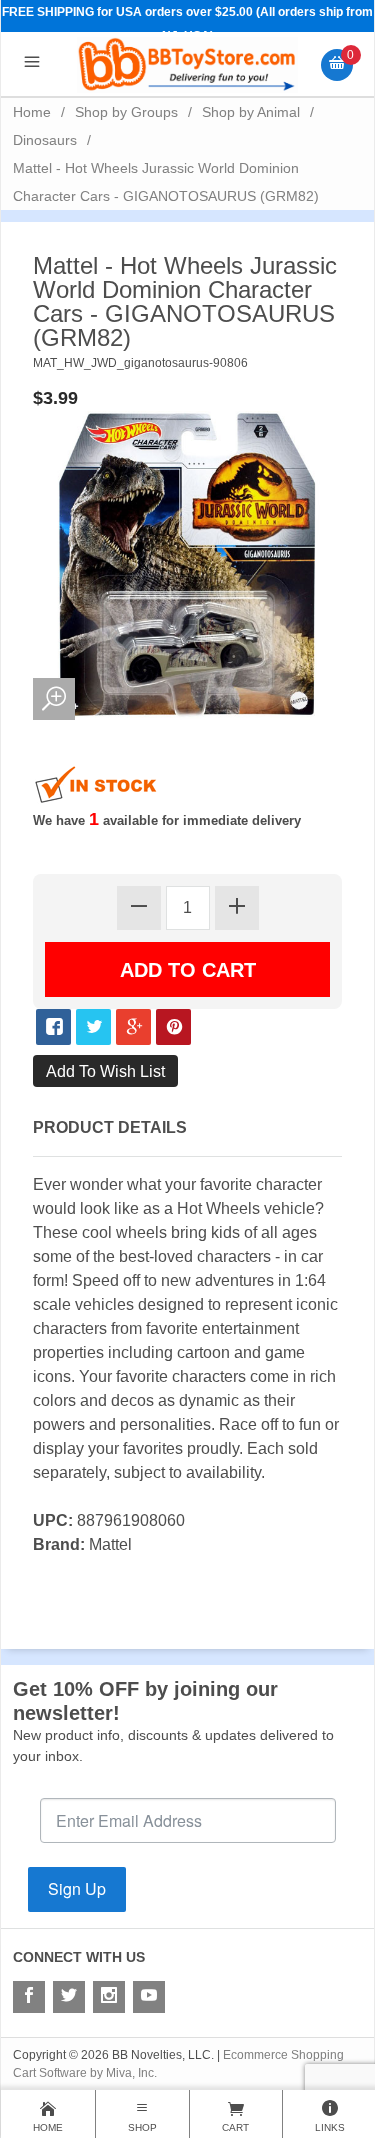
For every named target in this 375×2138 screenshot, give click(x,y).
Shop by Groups (126, 112)
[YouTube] (149, 1997)
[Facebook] (29, 1997)
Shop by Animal (251, 112)
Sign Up (77, 1888)
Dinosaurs (45, 140)
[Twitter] (69, 1997)
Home (32, 112)
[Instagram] (109, 1997)
